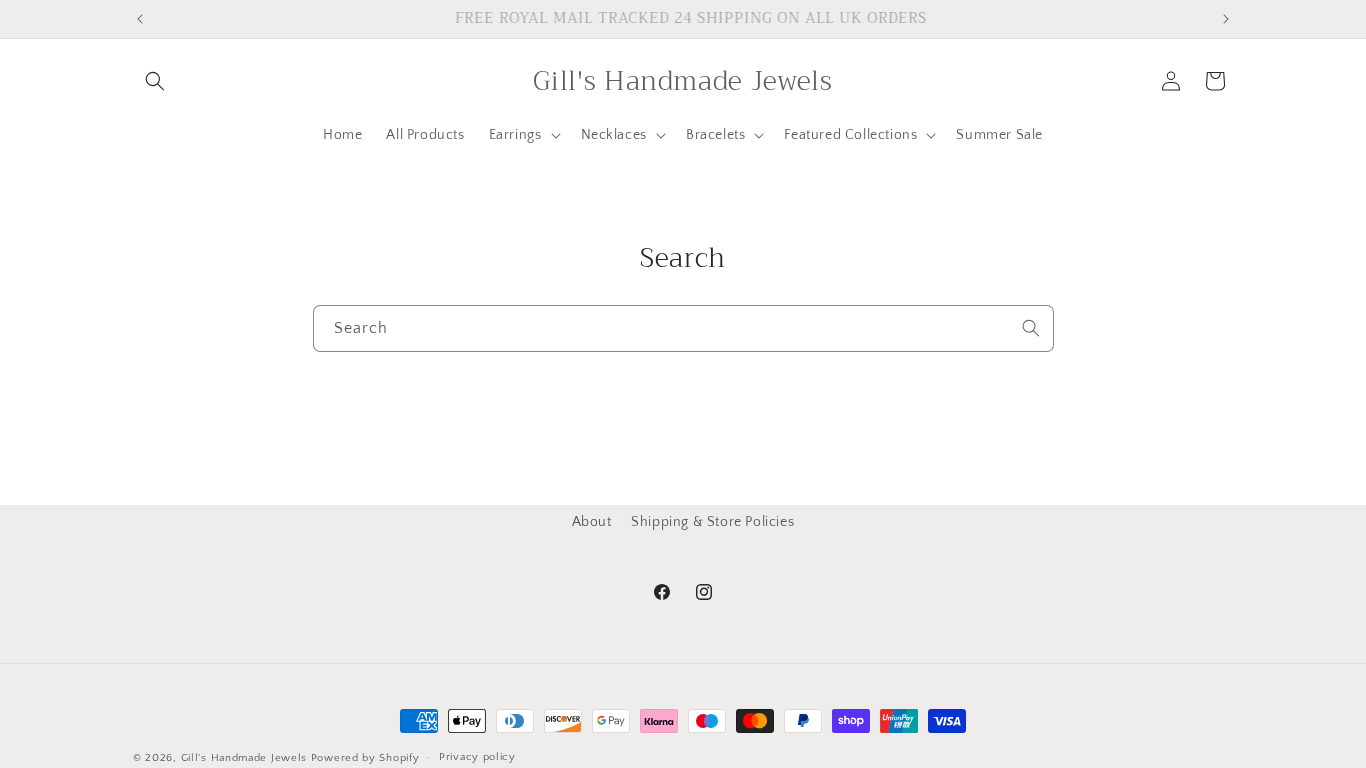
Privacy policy (477, 757)
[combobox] (683, 328)
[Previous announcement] (140, 19)
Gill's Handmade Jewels (244, 758)
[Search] (1031, 328)
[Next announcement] (1226, 19)
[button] (155, 81)
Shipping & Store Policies (712, 522)
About (592, 522)
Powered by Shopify (365, 758)
